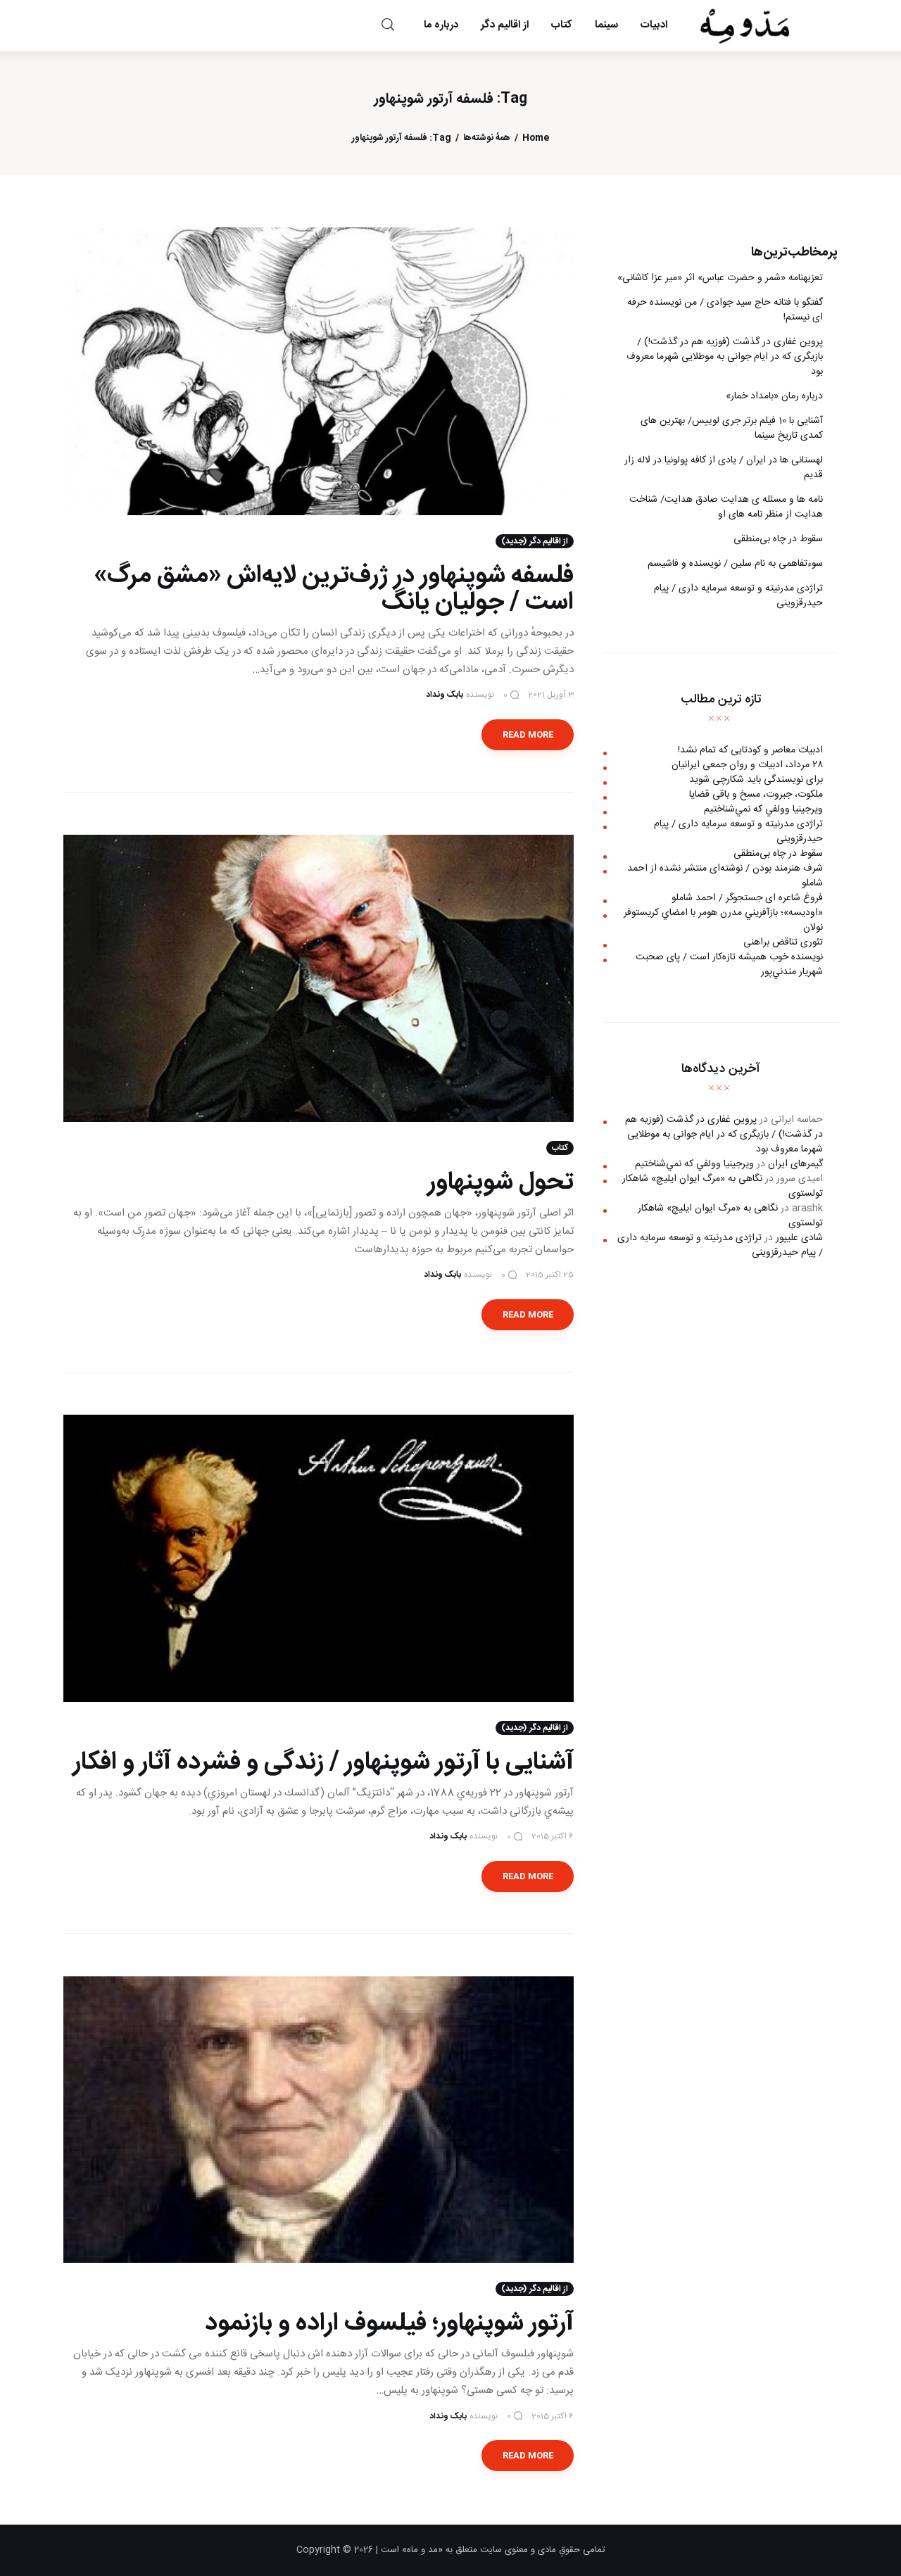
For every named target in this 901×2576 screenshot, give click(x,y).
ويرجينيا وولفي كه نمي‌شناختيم (763, 809)
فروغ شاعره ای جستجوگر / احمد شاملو (747, 898)
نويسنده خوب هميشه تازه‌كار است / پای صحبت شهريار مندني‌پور (729, 965)
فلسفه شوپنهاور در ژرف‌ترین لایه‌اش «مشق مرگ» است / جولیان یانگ (334, 589)
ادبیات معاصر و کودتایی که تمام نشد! (750, 750)
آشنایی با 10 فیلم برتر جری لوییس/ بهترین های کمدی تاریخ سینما (732, 428)
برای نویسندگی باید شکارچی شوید (756, 780)
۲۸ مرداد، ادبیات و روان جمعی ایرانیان (747, 765)
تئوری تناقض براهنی (783, 942)
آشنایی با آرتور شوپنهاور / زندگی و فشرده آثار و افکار (323, 1762)
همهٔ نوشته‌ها (487, 138)
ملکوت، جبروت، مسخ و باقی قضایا (756, 795)
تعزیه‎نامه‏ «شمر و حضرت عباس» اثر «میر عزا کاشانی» (720, 278)
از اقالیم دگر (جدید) (535, 541)
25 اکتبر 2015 (550, 1275)
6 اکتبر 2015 (553, 1836)
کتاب (560, 1148)
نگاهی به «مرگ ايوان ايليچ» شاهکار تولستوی (723, 1186)
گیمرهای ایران (795, 1164)
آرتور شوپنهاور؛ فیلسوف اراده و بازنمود (389, 2323)
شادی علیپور (799, 1238)
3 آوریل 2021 (551, 695)
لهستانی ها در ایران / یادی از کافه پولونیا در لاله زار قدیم (724, 468)
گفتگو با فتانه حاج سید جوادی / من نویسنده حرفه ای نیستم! (725, 310)
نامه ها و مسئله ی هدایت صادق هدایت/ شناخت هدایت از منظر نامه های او (726, 507)
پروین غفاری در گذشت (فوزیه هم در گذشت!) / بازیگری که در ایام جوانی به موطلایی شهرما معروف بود (725, 357)
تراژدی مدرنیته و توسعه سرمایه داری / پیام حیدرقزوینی (738, 596)
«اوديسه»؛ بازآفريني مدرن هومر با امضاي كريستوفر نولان (723, 920)
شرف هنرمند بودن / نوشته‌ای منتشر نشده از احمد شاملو (725, 876)
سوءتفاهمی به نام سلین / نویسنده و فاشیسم (735, 564)
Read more (528, 735)
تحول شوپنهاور (501, 1182)
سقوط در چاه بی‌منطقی (778, 539)
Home (536, 138)
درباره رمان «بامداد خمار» (774, 396)
